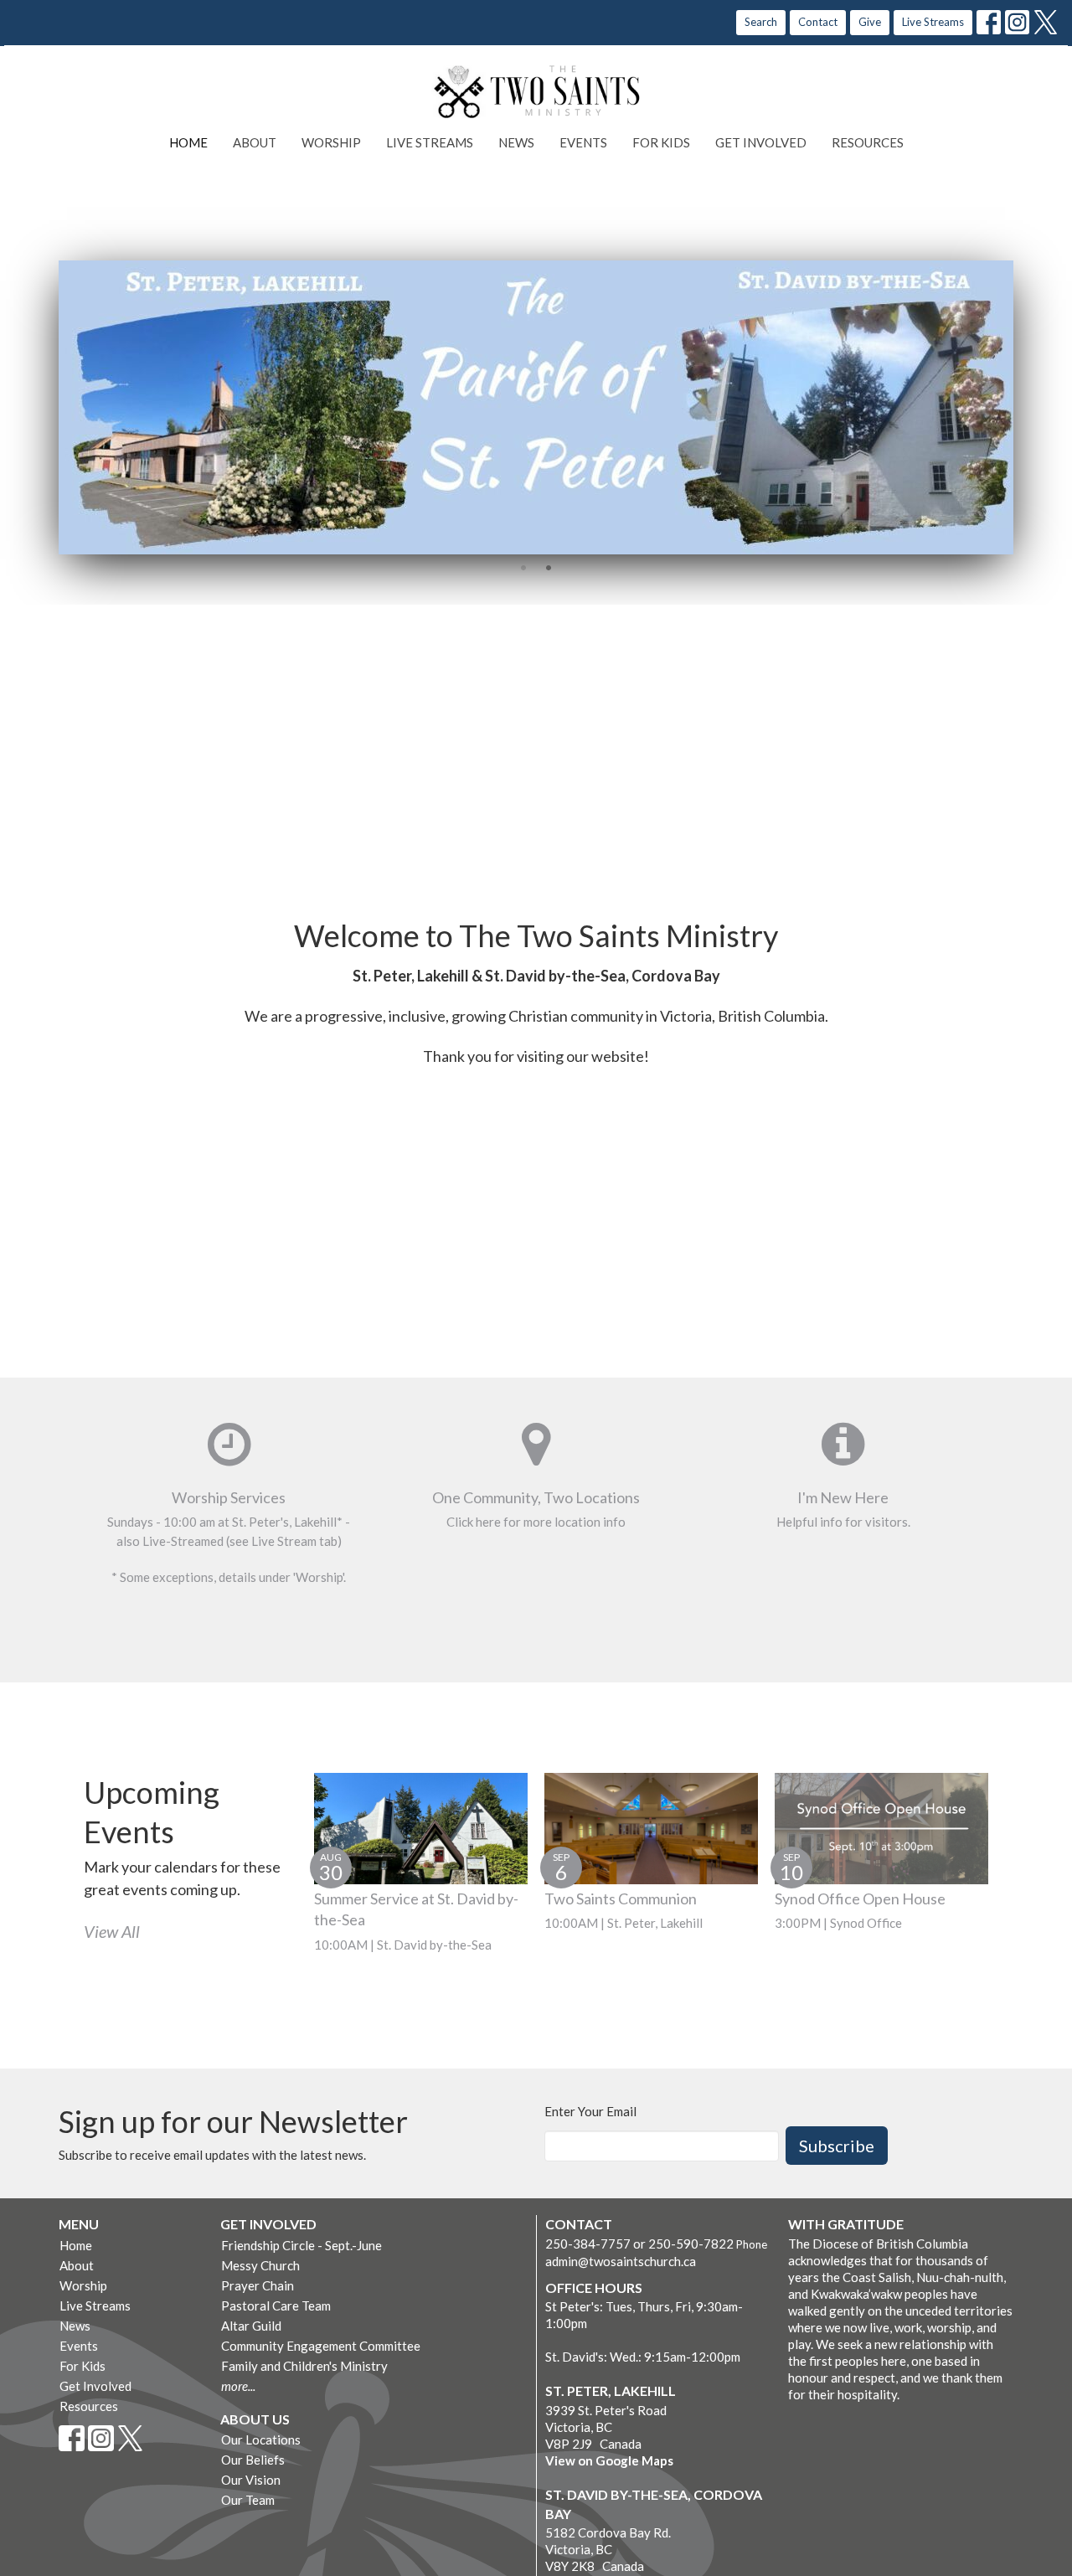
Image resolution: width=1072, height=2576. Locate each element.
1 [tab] (523, 567)
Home (188, 142)
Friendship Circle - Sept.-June (301, 2245)
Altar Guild (251, 2326)
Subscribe (837, 2146)
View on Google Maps (609, 2460)
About (255, 142)
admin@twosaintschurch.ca (621, 2261)
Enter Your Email (590, 2111)
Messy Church (260, 2265)
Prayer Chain (258, 2285)
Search (761, 22)
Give (870, 22)
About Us (255, 2419)
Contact (818, 22)
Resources (868, 142)
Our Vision (251, 2480)
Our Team (248, 2500)
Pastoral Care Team (276, 2306)
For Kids (661, 142)
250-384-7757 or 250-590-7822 (639, 2244)
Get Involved (761, 142)
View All (112, 1931)
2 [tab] (549, 567)
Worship (331, 142)
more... (238, 2386)
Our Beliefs (253, 2460)
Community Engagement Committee (321, 2346)
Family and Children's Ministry (304, 2366)
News (516, 142)
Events (583, 142)
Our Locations (261, 2439)
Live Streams (933, 22)
